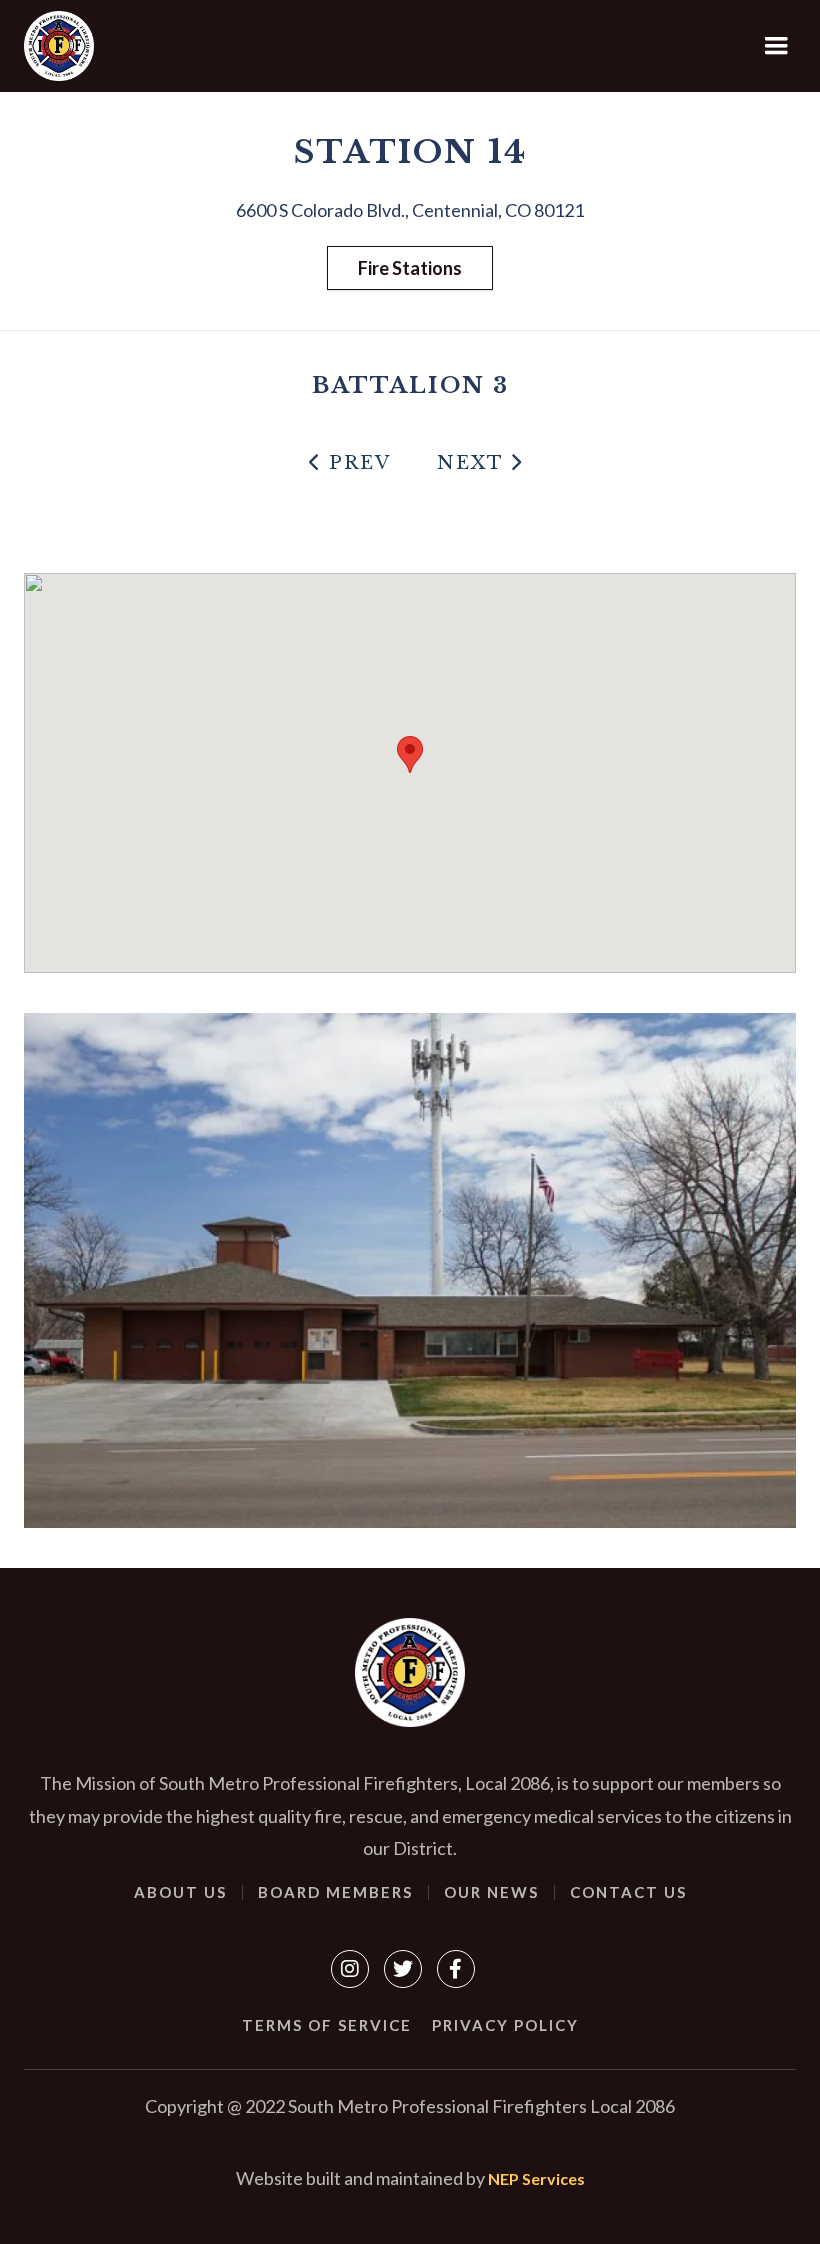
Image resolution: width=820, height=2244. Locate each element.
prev (350, 463)
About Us (180, 1892)
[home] (59, 46)
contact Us (628, 1892)
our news (491, 1892)
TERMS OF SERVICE (327, 2025)
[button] (777, 46)
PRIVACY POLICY (505, 2025)
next (480, 463)
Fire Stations (410, 268)
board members (335, 1892)
